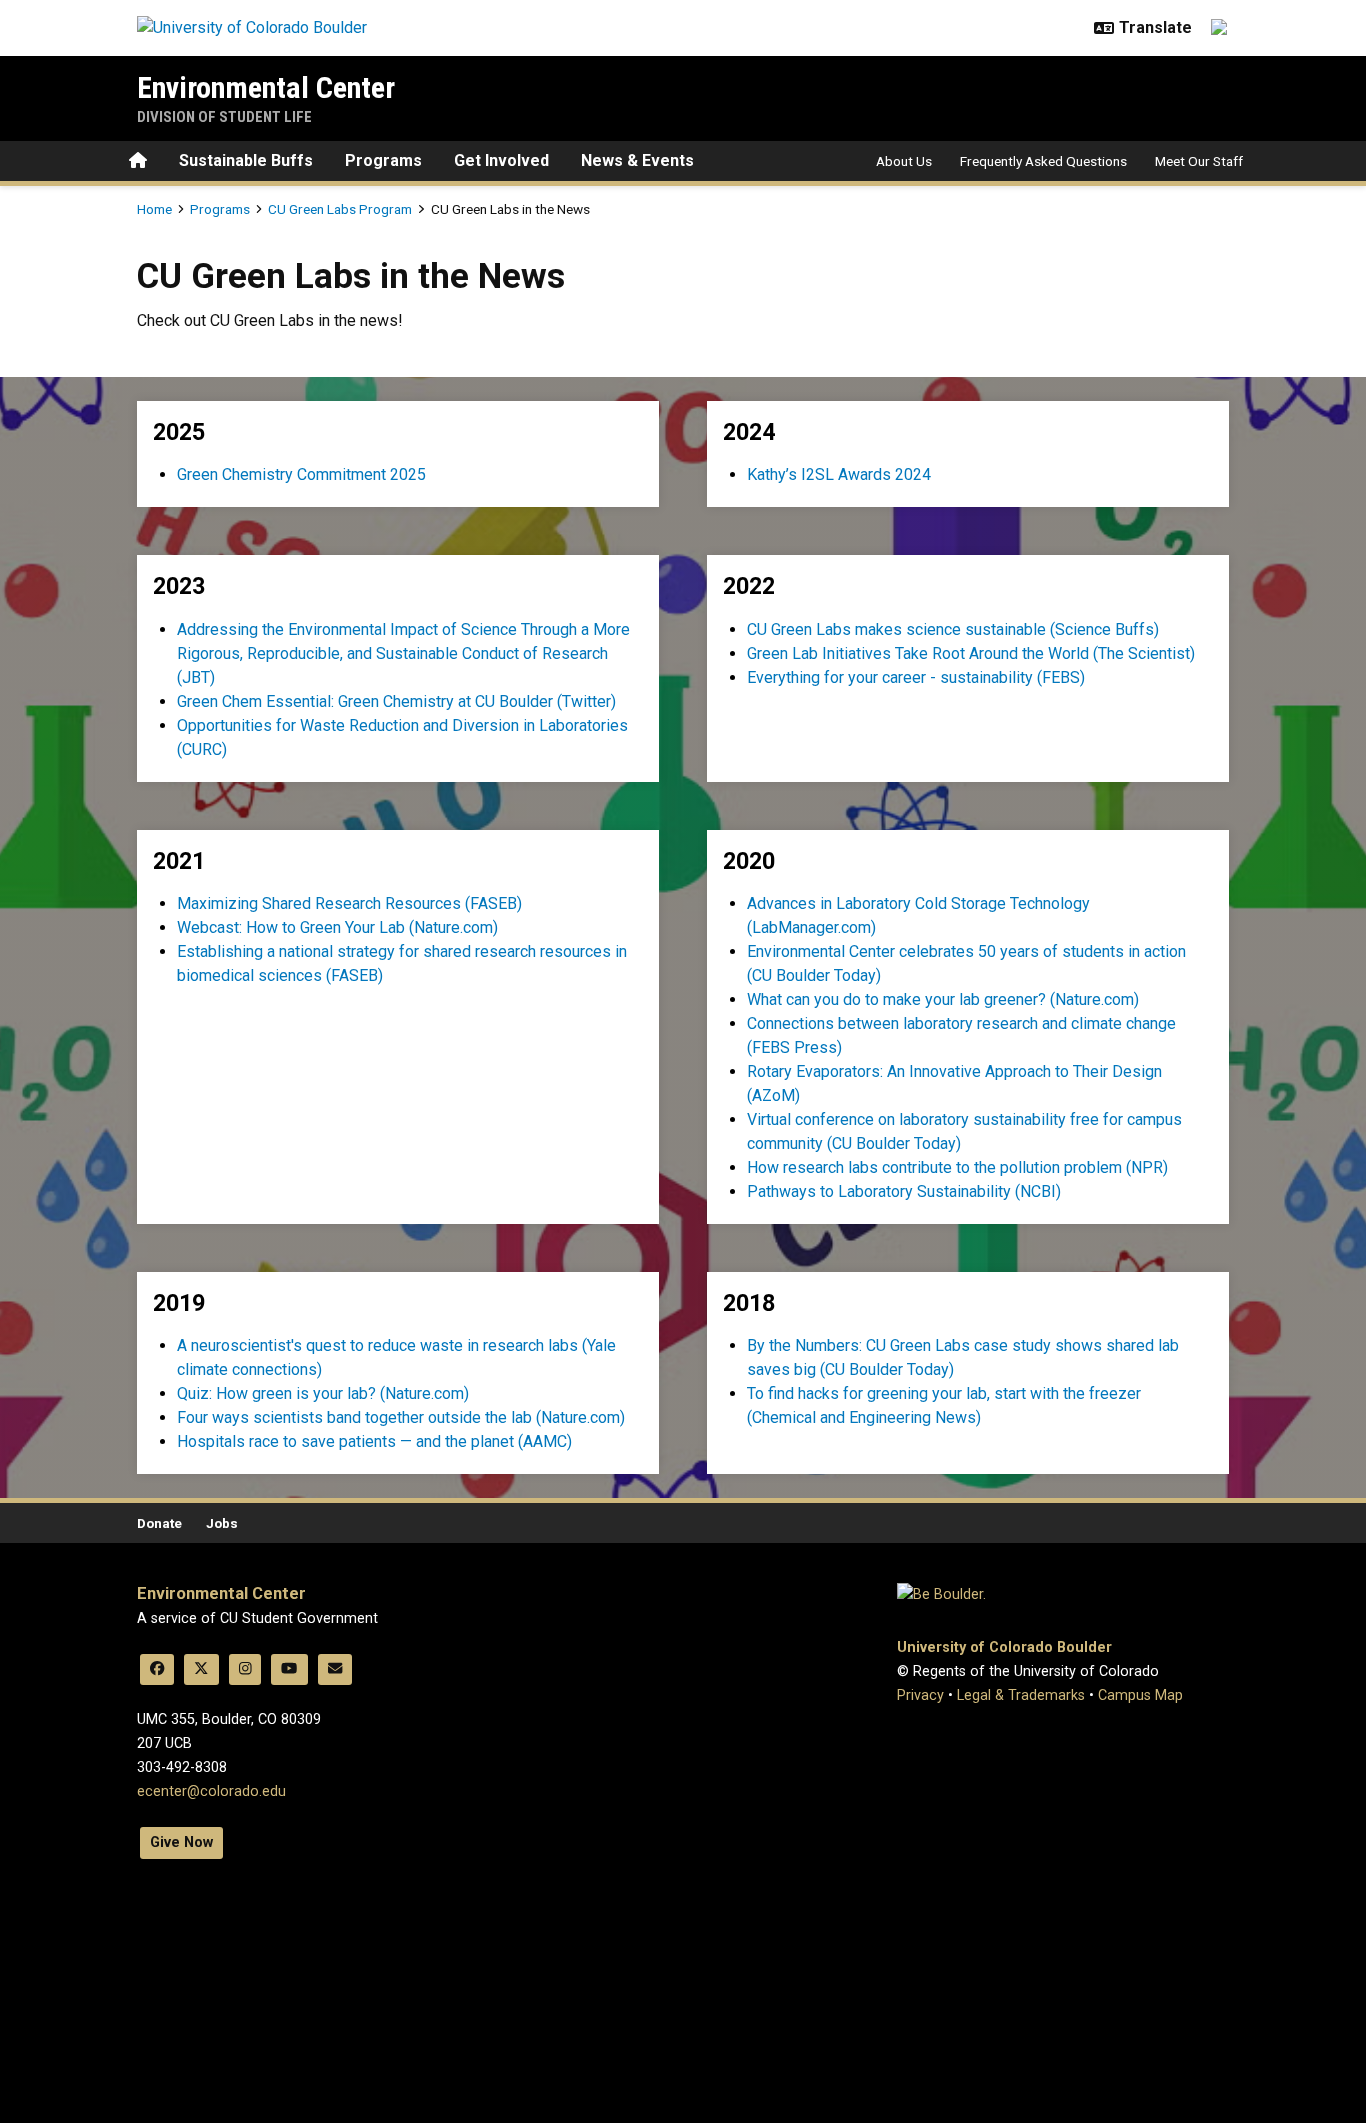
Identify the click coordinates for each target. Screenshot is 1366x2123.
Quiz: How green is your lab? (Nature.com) (323, 1393)
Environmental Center (266, 87)
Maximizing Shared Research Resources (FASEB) (349, 903)
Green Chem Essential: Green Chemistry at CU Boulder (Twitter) (396, 701)
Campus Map (1140, 1695)
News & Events (637, 160)
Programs (383, 160)
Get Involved (501, 160)
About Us (904, 161)
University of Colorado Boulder (1004, 1647)
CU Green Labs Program (340, 209)
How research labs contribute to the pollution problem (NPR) (957, 1167)
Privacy (920, 1695)
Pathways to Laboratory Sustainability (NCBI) (904, 1191)
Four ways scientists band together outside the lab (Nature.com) (401, 1417)
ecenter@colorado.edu (211, 1791)
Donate (159, 1523)
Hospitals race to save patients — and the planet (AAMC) (374, 1441)
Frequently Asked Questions (1043, 161)
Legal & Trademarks (1021, 1695)
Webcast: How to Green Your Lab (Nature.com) (337, 927)
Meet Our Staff (1199, 161)
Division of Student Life (224, 117)
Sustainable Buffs (246, 160)
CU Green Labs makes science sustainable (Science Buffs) (953, 629)
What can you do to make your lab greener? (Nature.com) (943, 999)
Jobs (222, 1523)
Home (154, 209)
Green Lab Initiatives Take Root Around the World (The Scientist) (971, 653)
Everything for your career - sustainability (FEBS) (916, 677)
